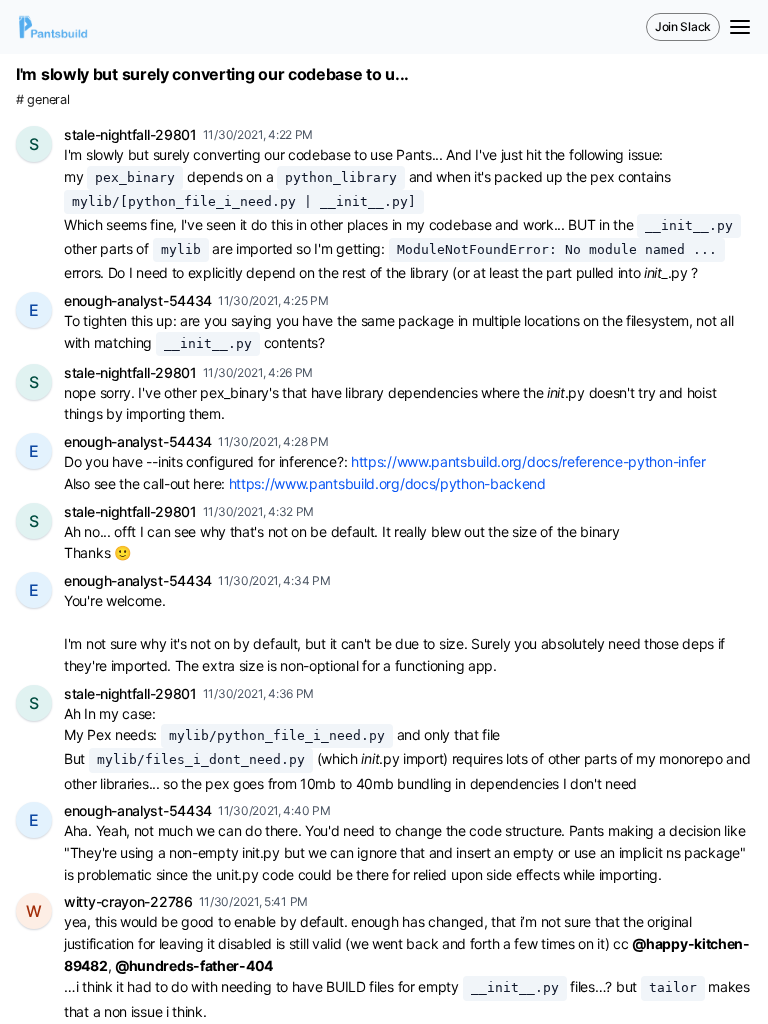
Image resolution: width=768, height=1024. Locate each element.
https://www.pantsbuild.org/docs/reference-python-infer (528, 461)
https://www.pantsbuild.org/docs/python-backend (387, 483)
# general (42, 99)
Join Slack (683, 26)
